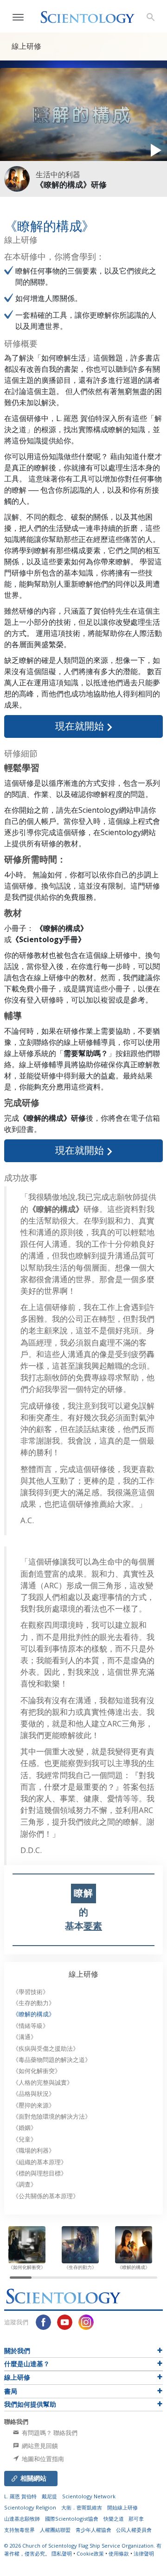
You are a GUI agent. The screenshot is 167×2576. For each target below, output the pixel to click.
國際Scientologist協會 (72, 2519)
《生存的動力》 (34, 2003)
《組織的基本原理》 (40, 2162)
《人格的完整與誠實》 (43, 2083)
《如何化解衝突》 (37, 2071)
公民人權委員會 (134, 2530)
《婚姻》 (25, 2128)
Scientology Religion (30, 2507)
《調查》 (25, 2185)
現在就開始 (81, 726)
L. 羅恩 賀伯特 (20, 2496)
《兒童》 (25, 2139)
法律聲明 (144, 2553)
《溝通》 (25, 2037)
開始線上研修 (122, 2507)
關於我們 (17, 2351)
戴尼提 (49, 2496)
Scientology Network (89, 2496)
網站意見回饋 (39, 2446)
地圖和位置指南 (42, 2459)
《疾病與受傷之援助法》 (46, 2049)
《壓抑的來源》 (34, 2105)
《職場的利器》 (34, 2151)
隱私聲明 (62, 2553)
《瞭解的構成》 (34, 2014)
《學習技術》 (31, 1992)
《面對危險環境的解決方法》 (52, 2117)
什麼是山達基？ (27, 2364)
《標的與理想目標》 (40, 2173)
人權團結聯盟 (55, 2530)
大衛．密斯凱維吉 (82, 2507)
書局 (11, 2391)
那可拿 (136, 2519)
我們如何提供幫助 (30, 2404)
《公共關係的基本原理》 (46, 2196)
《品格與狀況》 (34, 2094)
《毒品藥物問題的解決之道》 (52, 2060)
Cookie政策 (90, 2553)
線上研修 (83, 1974)
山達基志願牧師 (22, 2519)
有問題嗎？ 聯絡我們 (49, 2433)
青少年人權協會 (93, 2530)
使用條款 (119, 2553)
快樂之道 (114, 2519)
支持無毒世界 (19, 2530)
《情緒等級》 (31, 2026)
